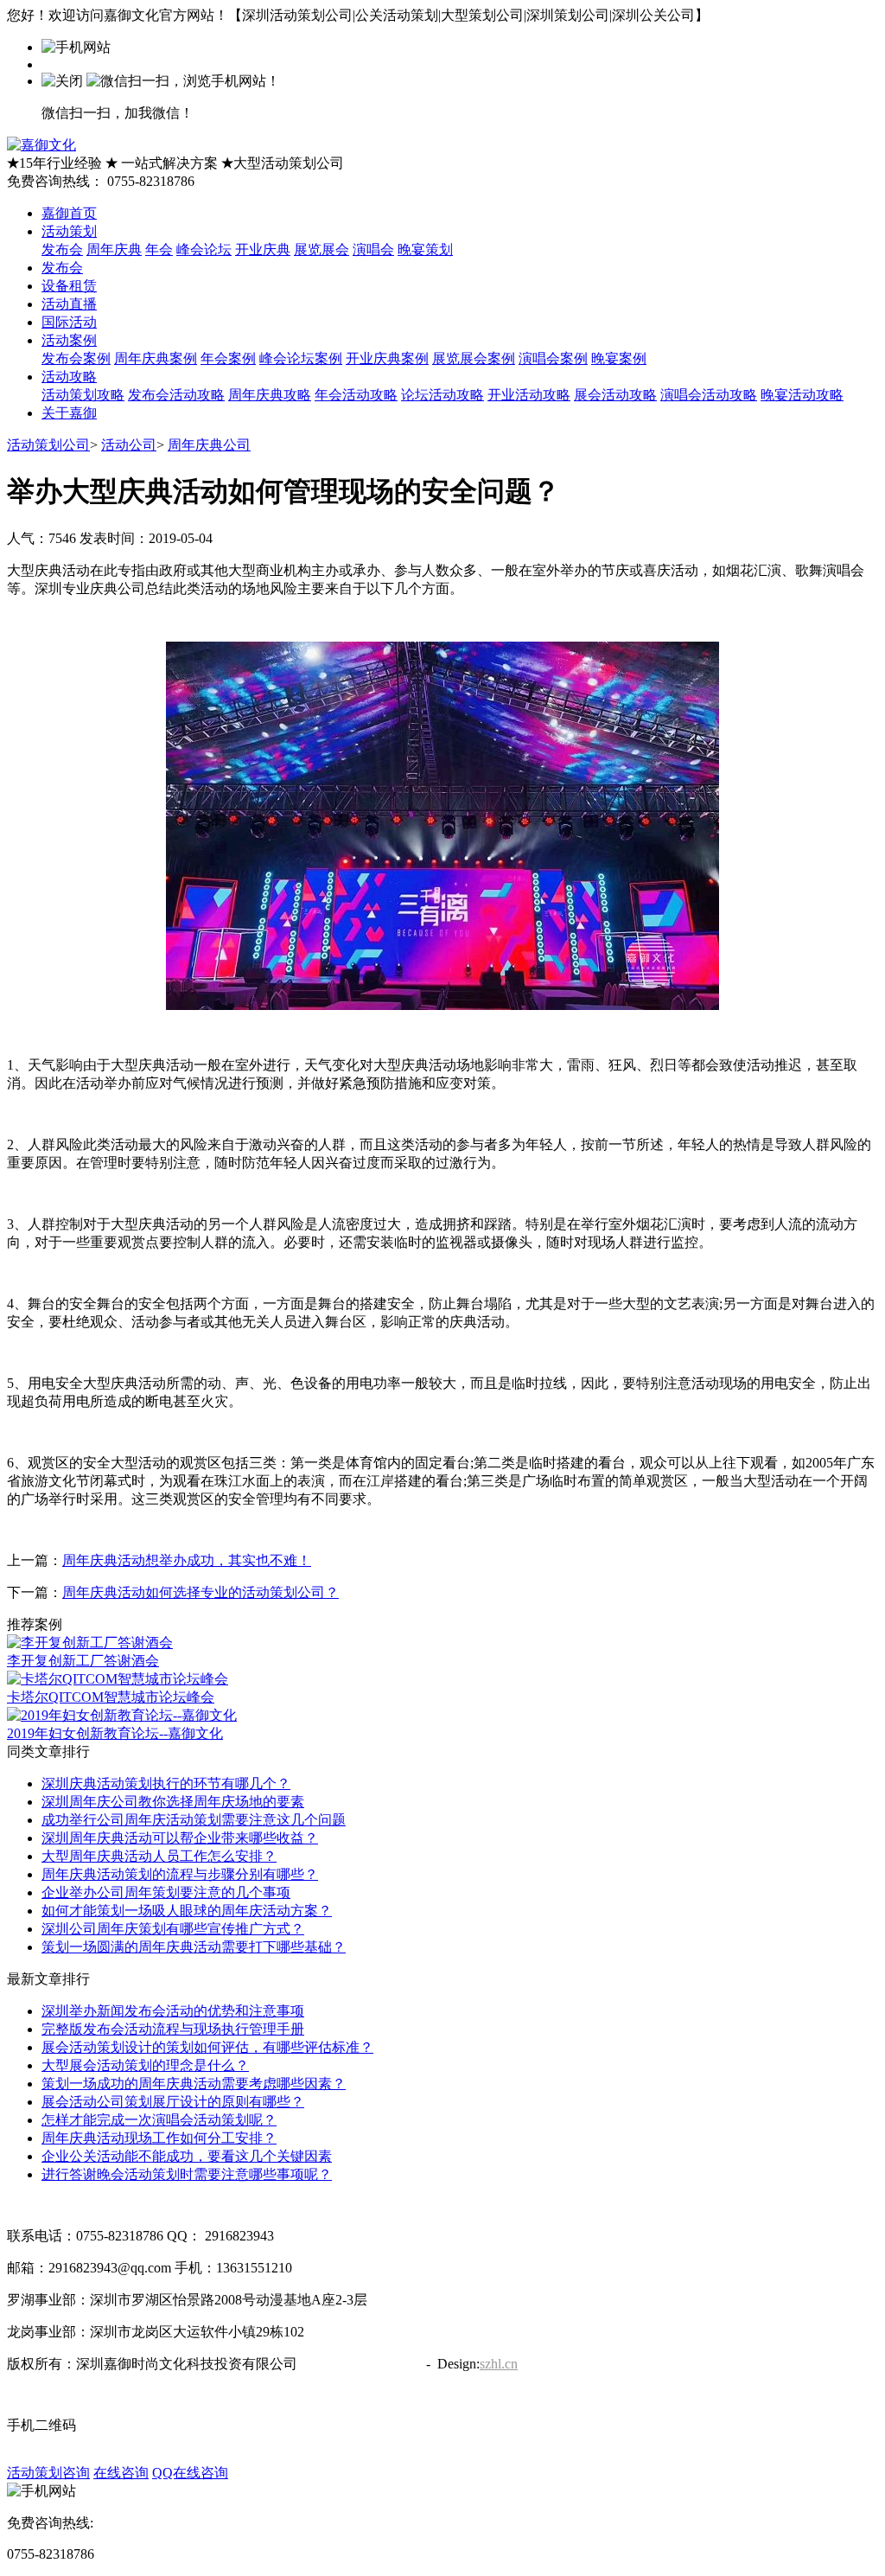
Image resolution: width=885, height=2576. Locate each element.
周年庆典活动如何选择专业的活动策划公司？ (201, 1592)
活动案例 (69, 340)
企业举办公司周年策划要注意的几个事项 (166, 1892)
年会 (159, 249)
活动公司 (129, 445)
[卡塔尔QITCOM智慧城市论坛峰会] (118, 1679)
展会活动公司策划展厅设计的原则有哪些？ (173, 2102)
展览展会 (322, 249)
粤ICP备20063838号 (360, 2364)
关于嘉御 (69, 413)
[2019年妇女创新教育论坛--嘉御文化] (122, 1715)
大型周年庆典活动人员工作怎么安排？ (159, 1856)
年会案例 (228, 358)
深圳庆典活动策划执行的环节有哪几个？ (166, 1783)
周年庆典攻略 (270, 395)
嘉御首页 (69, 213)
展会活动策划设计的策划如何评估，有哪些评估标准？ (207, 2047)
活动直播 (69, 304)
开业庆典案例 (387, 358)
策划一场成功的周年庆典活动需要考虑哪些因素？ (194, 2084)
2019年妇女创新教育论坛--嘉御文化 (115, 1733)
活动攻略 (69, 377)
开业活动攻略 (529, 395)
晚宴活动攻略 (802, 395)
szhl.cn (499, 2364)
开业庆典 (263, 249)
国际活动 (69, 322)
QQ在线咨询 (190, 2473)
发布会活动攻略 (176, 395)
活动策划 (69, 231)
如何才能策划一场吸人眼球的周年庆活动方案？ (187, 1911)
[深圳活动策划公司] (41, 145)
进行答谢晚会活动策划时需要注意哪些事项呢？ (187, 2174)
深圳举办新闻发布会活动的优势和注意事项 (173, 2011)
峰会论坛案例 (301, 358)
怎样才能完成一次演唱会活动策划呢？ (159, 2120)
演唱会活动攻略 (709, 395)
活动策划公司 (48, 445)
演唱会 (373, 249)
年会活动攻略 (356, 395)
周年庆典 (114, 249)
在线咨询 (121, 2473)
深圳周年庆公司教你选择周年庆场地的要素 (173, 1802)
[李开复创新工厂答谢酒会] (90, 1643)
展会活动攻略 (615, 395)
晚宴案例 (619, 358)
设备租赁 (69, 286)
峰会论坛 (204, 249)
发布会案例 (76, 358)
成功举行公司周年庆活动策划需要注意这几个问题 (194, 1820)
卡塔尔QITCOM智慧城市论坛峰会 (111, 1697)
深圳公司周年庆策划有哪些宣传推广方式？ (173, 1929)
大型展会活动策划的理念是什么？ (145, 2065)
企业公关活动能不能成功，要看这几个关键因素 (187, 2156)
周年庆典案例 (156, 358)
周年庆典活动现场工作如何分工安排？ (159, 2138)
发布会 (62, 249)
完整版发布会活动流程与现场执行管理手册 (173, 2029)
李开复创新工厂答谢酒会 (83, 1661)
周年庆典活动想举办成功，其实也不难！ (187, 1560)
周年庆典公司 (209, 445)
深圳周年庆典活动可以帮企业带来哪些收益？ (180, 1838)
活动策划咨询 (48, 2473)
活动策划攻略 (83, 395)
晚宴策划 (425, 249)
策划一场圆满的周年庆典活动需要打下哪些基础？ (194, 1947)
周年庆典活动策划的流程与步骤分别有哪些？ (180, 1874)
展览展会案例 (474, 358)
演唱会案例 (553, 358)
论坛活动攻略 (442, 395)
